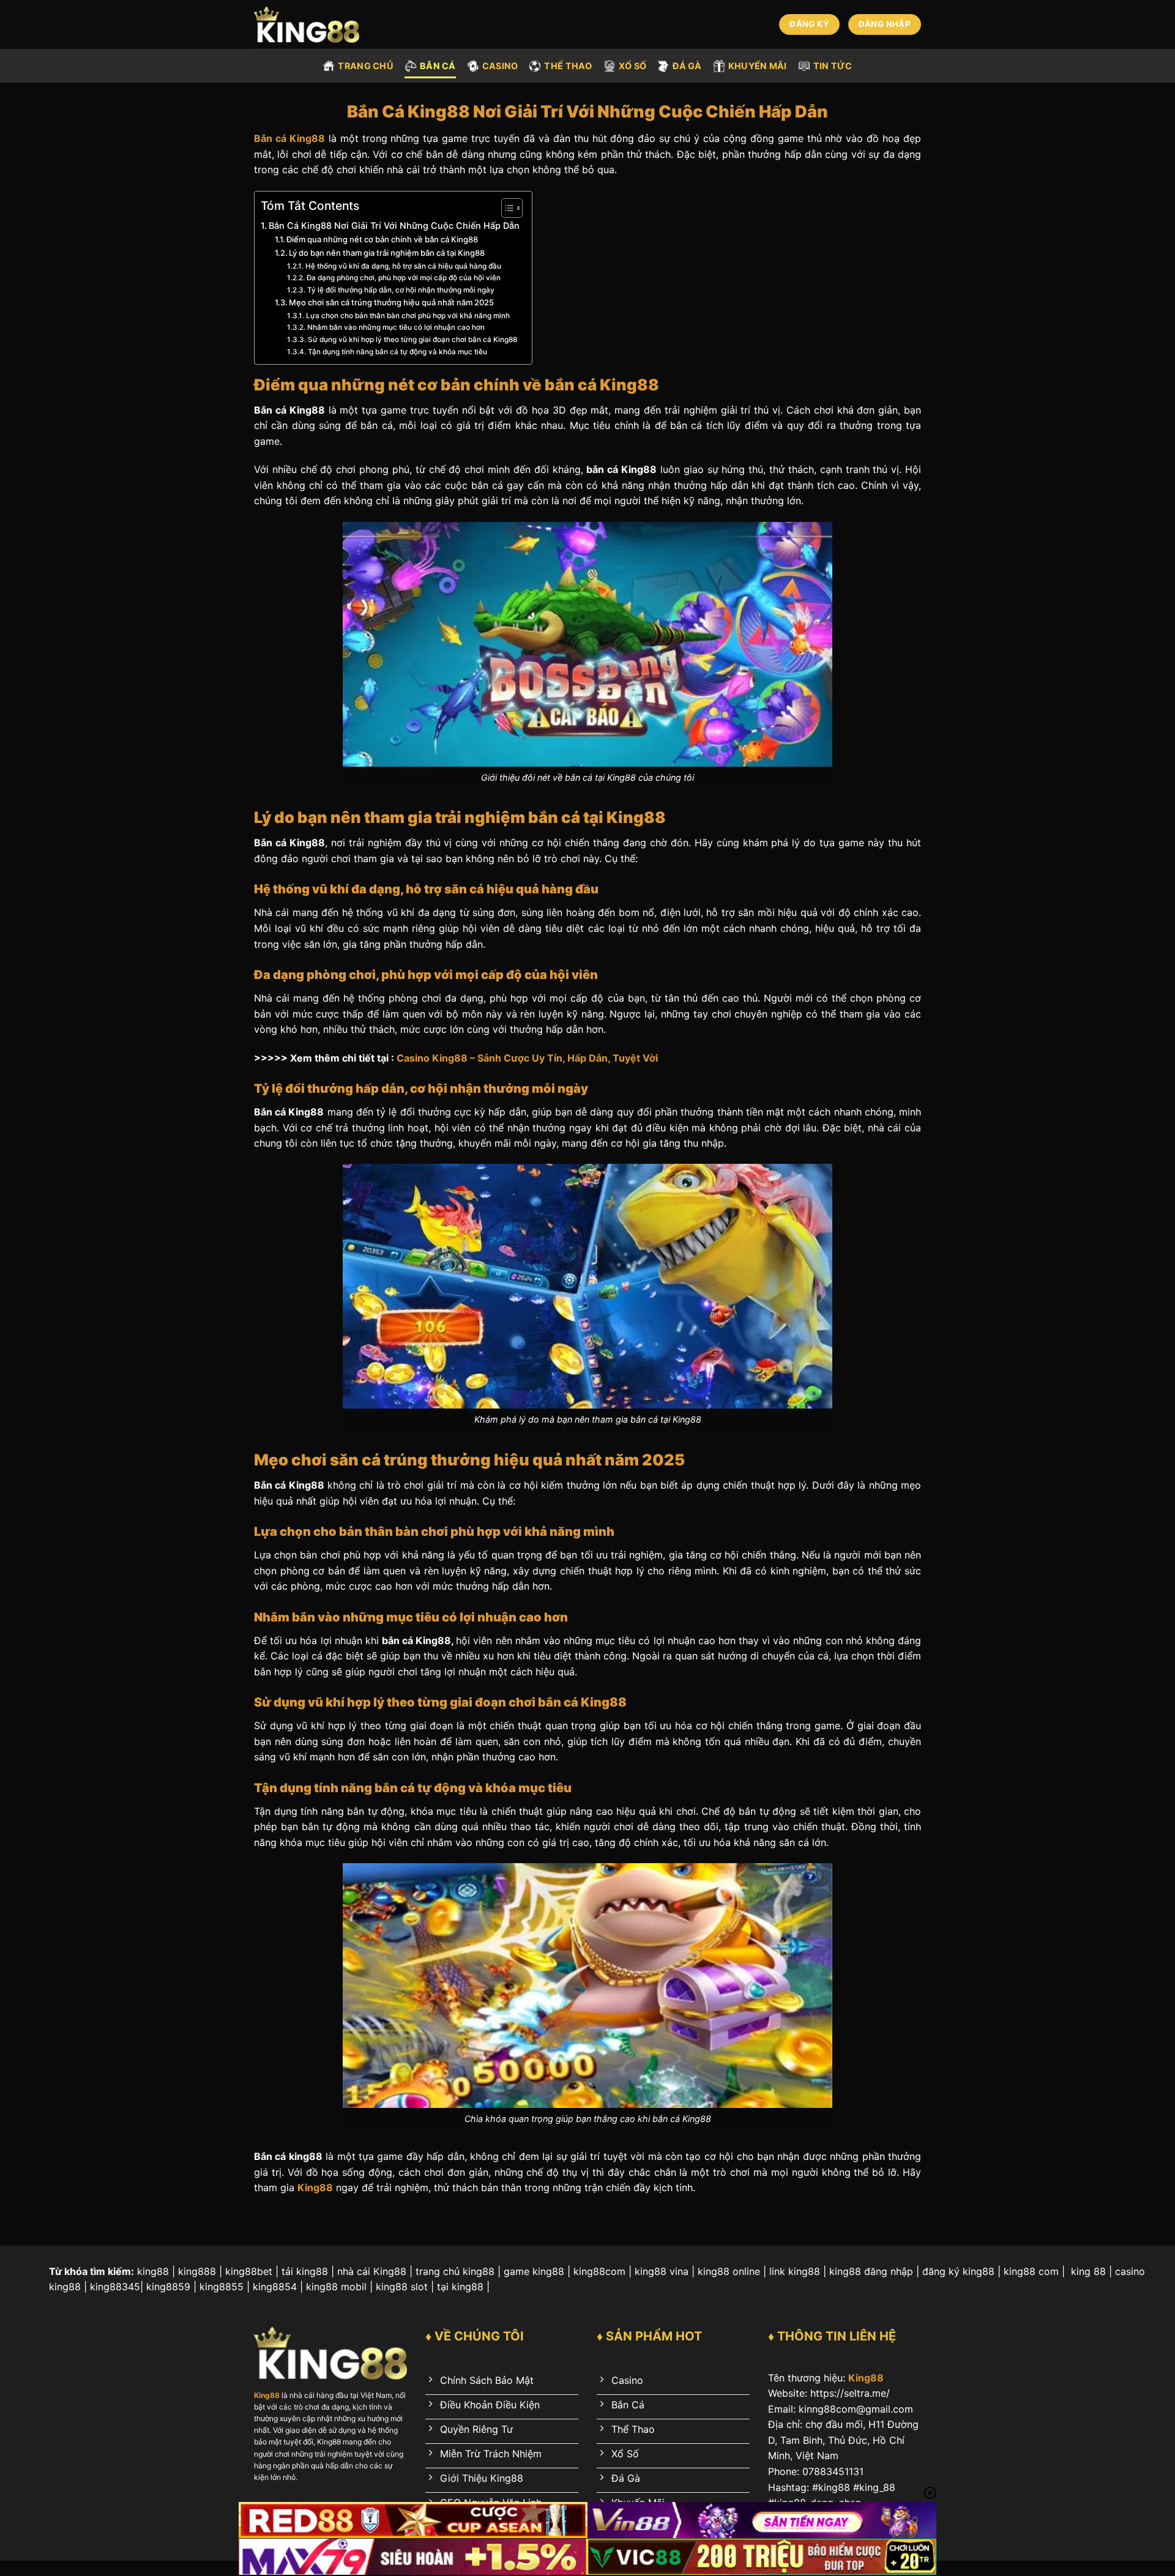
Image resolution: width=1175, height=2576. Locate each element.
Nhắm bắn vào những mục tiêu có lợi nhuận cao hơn (396, 327)
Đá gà (687, 66)
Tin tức (833, 66)
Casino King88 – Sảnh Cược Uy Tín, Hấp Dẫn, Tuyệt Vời (527, 1058)
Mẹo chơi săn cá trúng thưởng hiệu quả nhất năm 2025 (391, 302)
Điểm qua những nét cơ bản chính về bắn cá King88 (382, 239)
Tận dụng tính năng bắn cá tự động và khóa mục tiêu (397, 352)
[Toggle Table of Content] (506, 208)
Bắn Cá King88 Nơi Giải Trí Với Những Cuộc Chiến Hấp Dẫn (394, 225)
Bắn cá (438, 66)
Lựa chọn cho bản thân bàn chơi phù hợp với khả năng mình (408, 316)
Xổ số (632, 66)
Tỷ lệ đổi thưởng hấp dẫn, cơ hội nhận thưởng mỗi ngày (401, 290)
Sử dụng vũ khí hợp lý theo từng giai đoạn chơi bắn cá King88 (412, 340)
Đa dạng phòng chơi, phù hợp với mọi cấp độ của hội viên (403, 278)
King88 (866, 2378)
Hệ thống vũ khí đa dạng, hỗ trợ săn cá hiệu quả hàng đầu (403, 266)
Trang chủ (366, 66)
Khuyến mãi (758, 66)
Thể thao (568, 66)
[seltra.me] (314, 24)
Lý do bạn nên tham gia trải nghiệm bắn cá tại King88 (387, 253)
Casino (500, 66)
